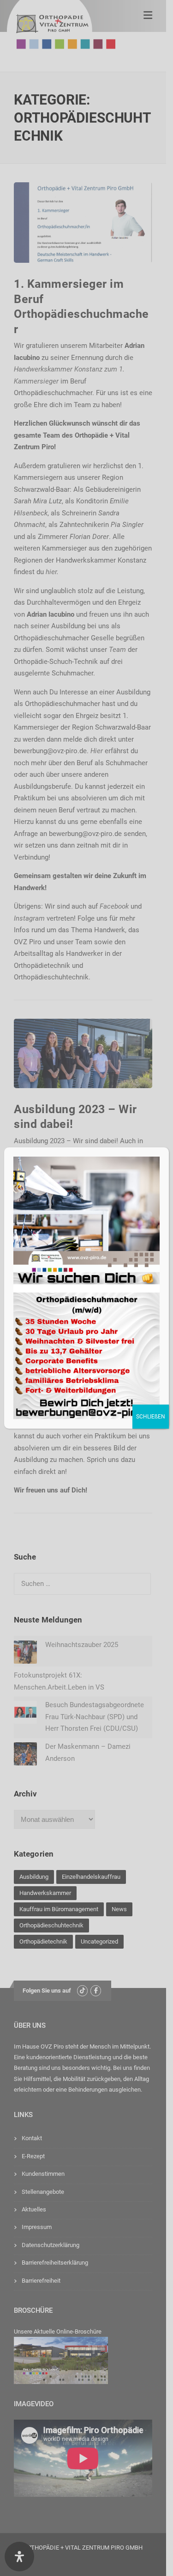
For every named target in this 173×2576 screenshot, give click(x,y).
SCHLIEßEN (151, 1417)
